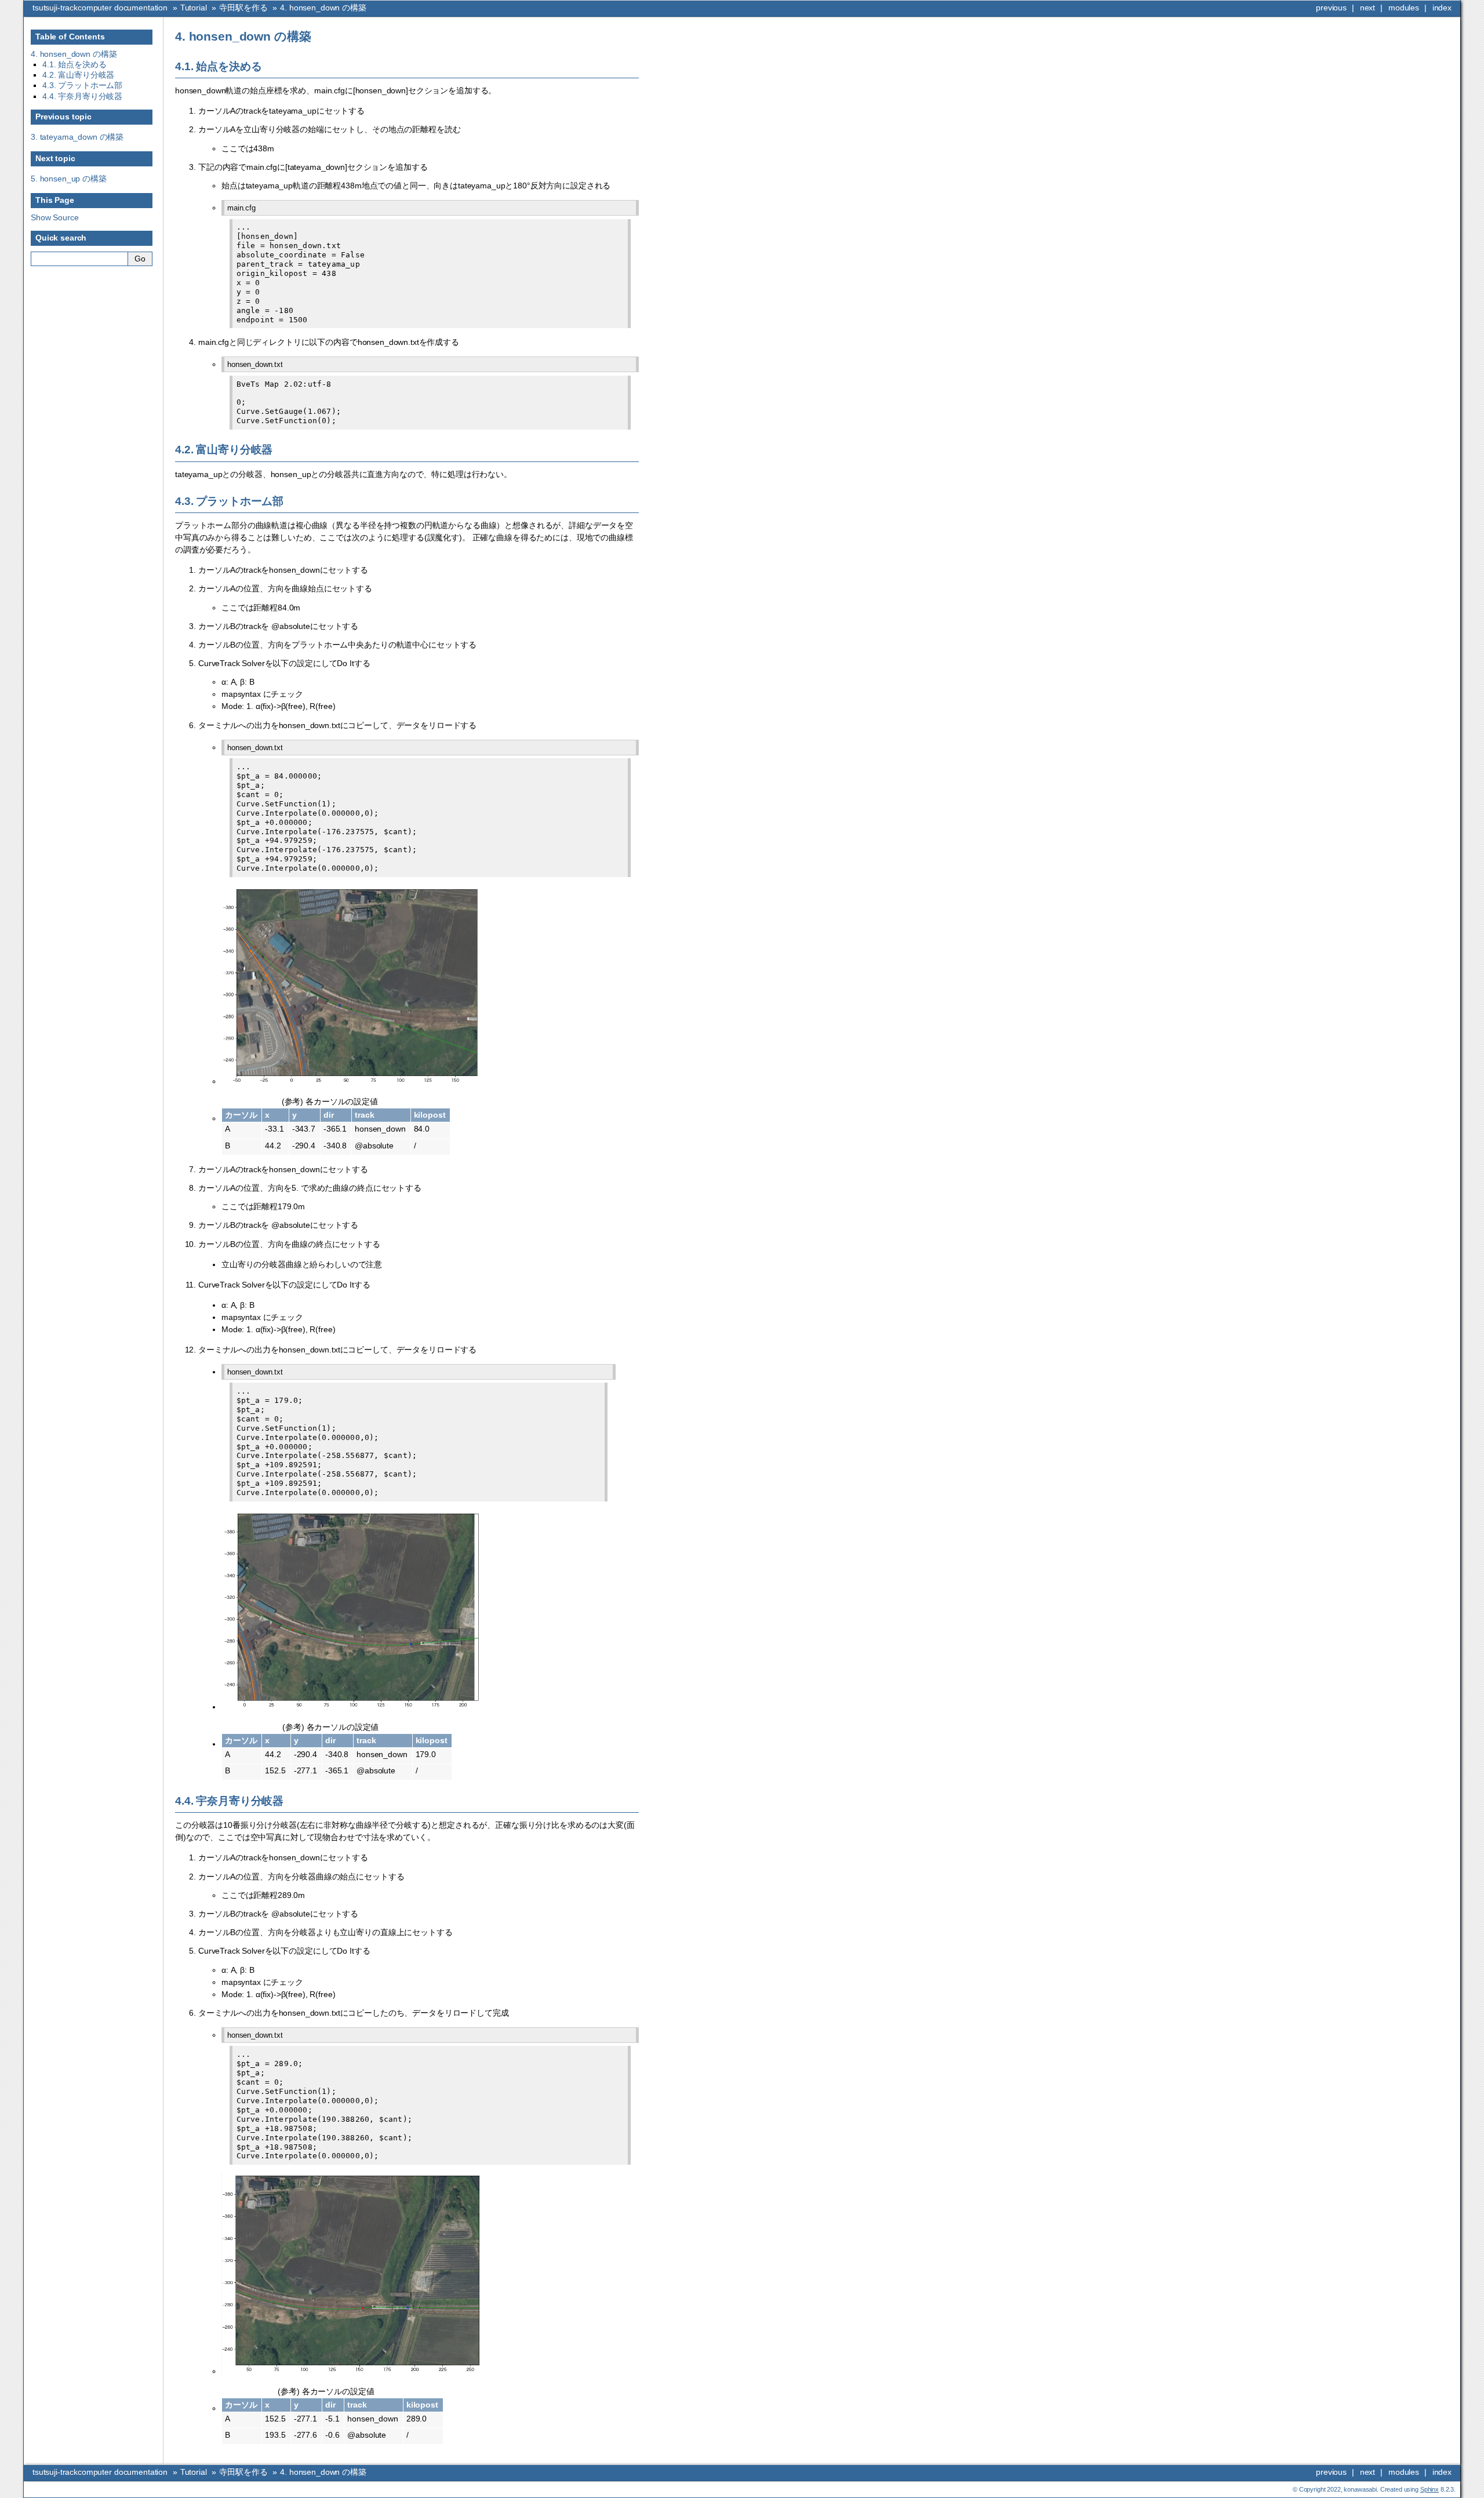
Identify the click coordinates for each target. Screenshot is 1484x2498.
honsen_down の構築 (323, 8)
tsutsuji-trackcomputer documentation (100, 8)
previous (1331, 8)
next (1367, 8)
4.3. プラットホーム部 (82, 85)
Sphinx (1430, 2489)
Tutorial (194, 8)
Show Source (54, 217)
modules (1404, 8)
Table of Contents (70, 37)
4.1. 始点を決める (74, 64)
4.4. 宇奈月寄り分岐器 (82, 96)
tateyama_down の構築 (77, 137)
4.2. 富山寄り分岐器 (78, 75)
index (1442, 8)
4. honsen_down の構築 (74, 54)
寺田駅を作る (243, 8)
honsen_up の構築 (69, 179)
